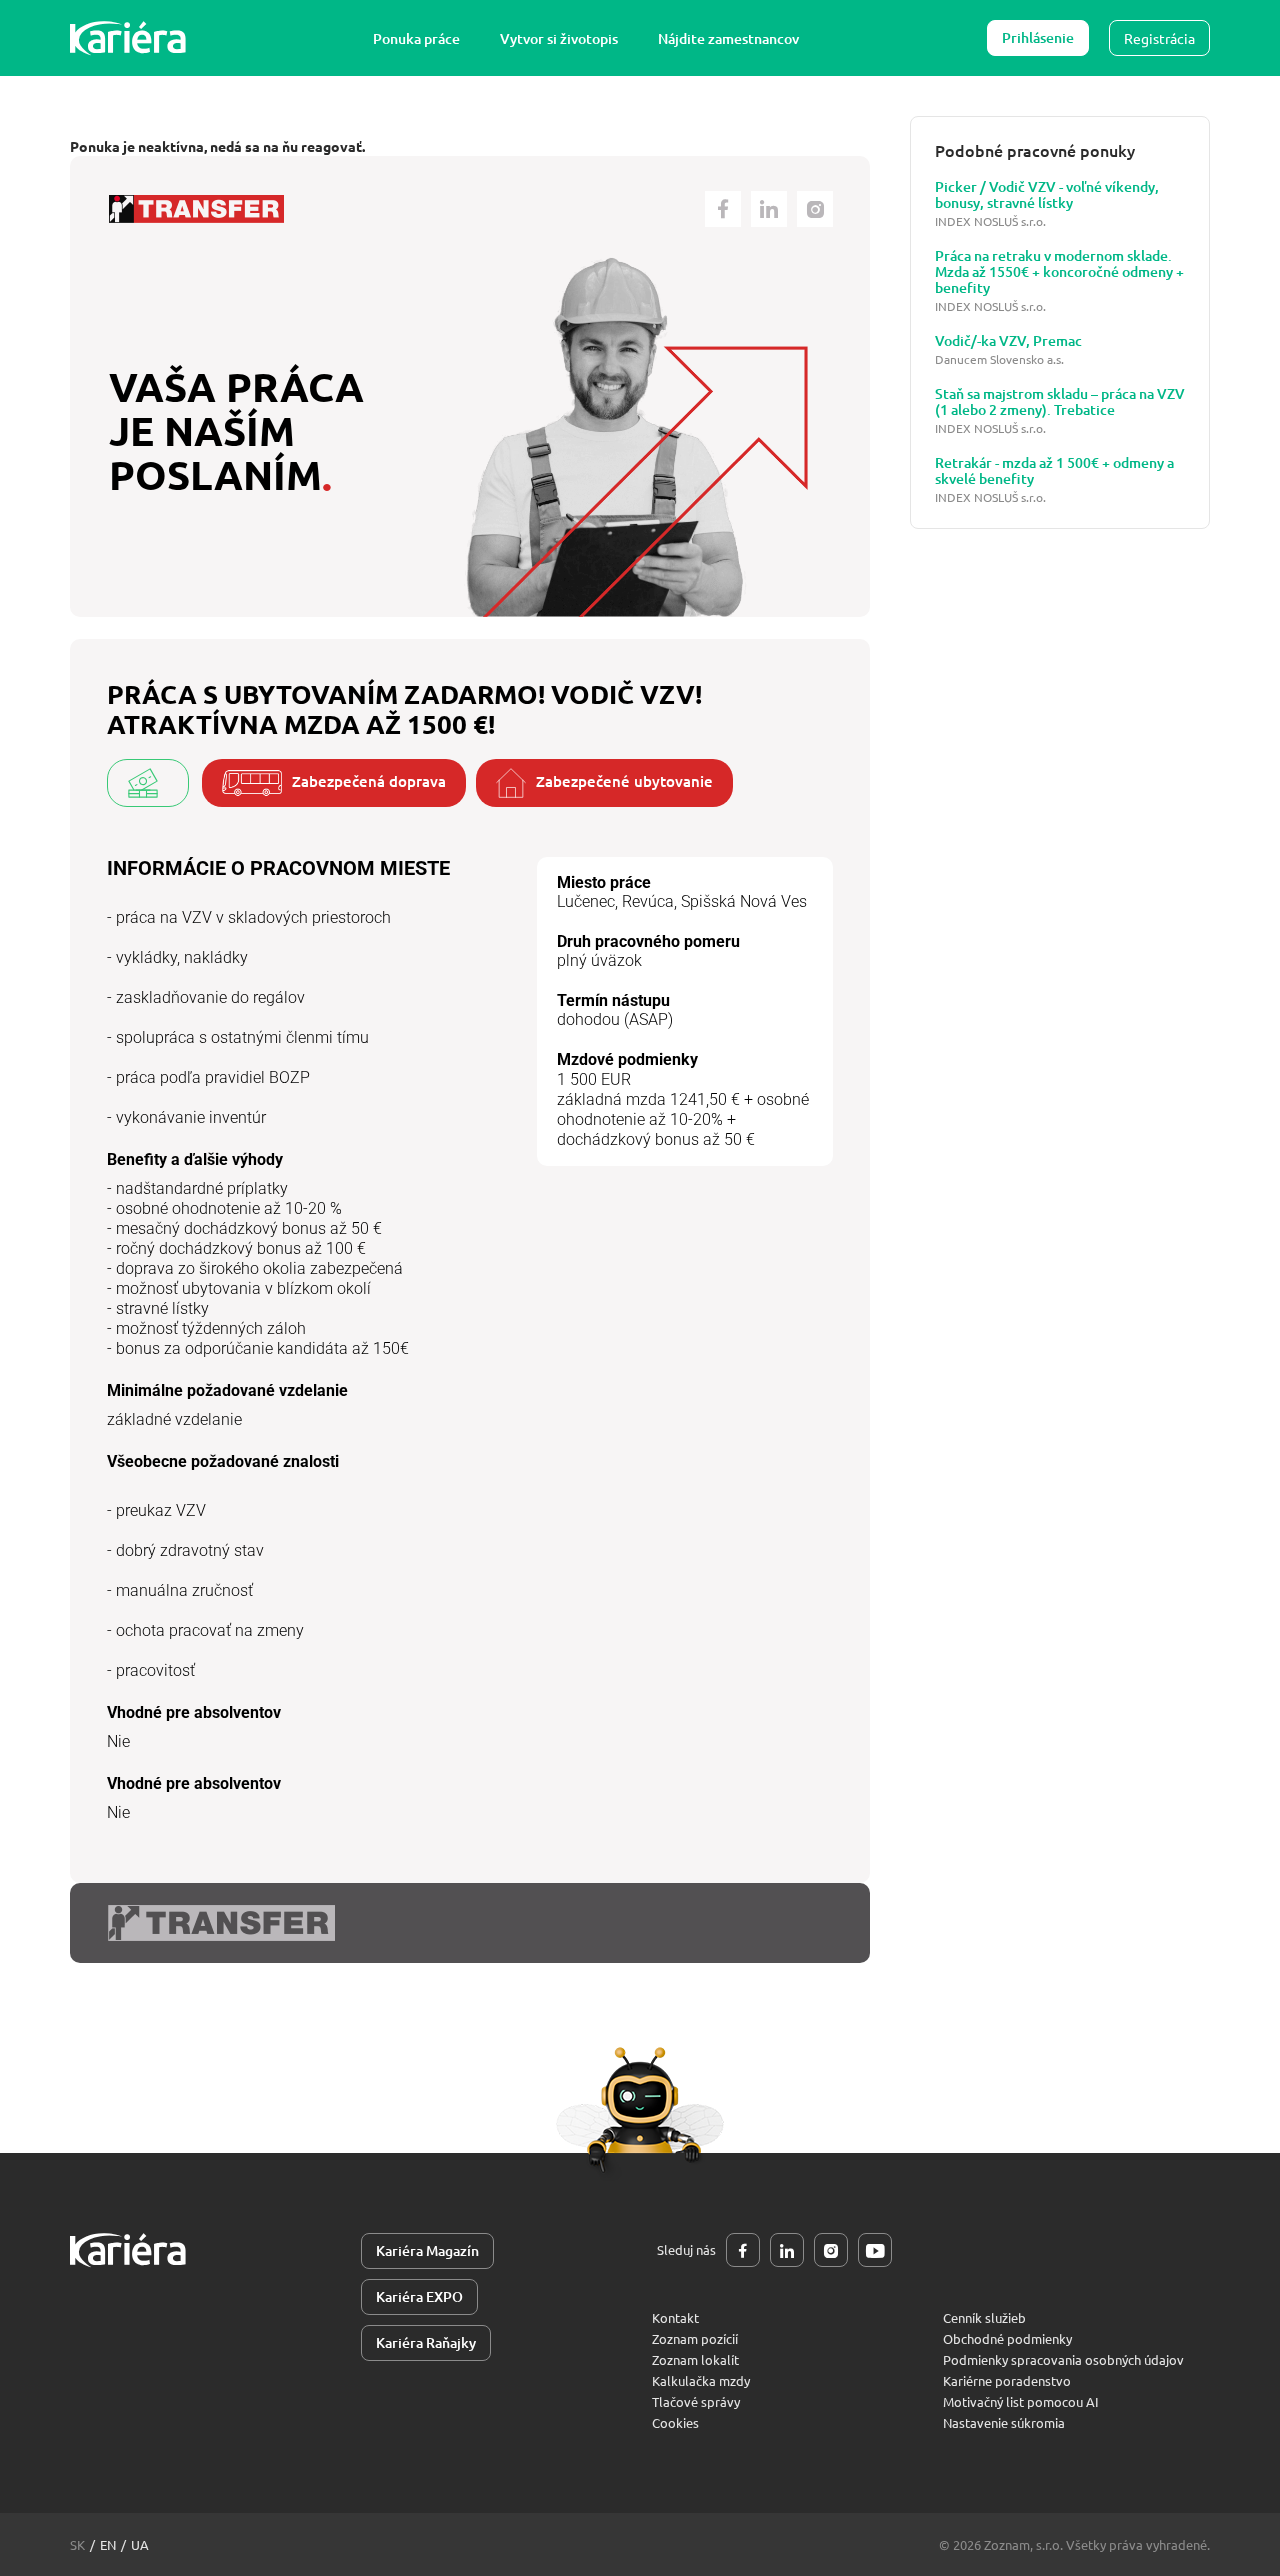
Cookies (675, 2422)
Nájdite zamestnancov (728, 38)
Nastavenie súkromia (1004, 2422)
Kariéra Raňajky (426, 2342)
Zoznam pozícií (695, 2338)
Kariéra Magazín (427, 2250)
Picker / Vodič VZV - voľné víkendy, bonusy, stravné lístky (1047, 195)
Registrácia (1159, 38)
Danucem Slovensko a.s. (999, 359)
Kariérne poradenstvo (1007, 2380)
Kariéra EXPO (419, 2296)
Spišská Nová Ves (744, 901)
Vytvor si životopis (559, 38)
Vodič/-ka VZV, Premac (1008, 341)
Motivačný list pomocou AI (1021, 2401)
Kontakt (675, 2317)
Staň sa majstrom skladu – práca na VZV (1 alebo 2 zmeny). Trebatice (1060, 402)
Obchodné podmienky (1007, 2338)
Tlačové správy (696, 2401)
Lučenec (586, 901)
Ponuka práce (416, 38)
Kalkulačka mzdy (701, 2380)
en (108, 2544)
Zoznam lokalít (695, 2359)
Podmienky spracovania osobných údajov (1063, 2359)
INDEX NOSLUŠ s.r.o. (990, 221)
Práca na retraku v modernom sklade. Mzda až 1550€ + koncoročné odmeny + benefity (1059, 272)
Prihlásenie (1038, 37)
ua (140, 2544)
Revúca (648, 901)
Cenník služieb (984, 2317)
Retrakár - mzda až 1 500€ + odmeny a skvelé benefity (1054, 471)
